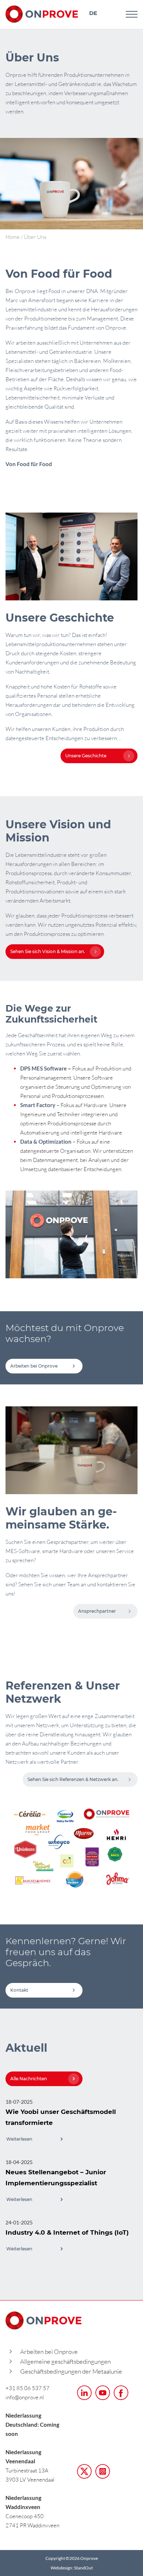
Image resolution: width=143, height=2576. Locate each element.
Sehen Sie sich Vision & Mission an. (48, 951)
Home (13, 237)
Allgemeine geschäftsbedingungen (65, 2361)
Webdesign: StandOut (72, 2568)
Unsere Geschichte (86, 756)
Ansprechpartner (97, 1611)
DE (93, 13)
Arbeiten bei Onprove (34, 1366)
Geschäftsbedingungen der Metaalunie (71, 2371)
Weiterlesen (19, 2139)
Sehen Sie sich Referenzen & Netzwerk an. (73, 1779)
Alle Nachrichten (29, 2079)
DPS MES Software (43, 1068)
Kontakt (19, 1990)
